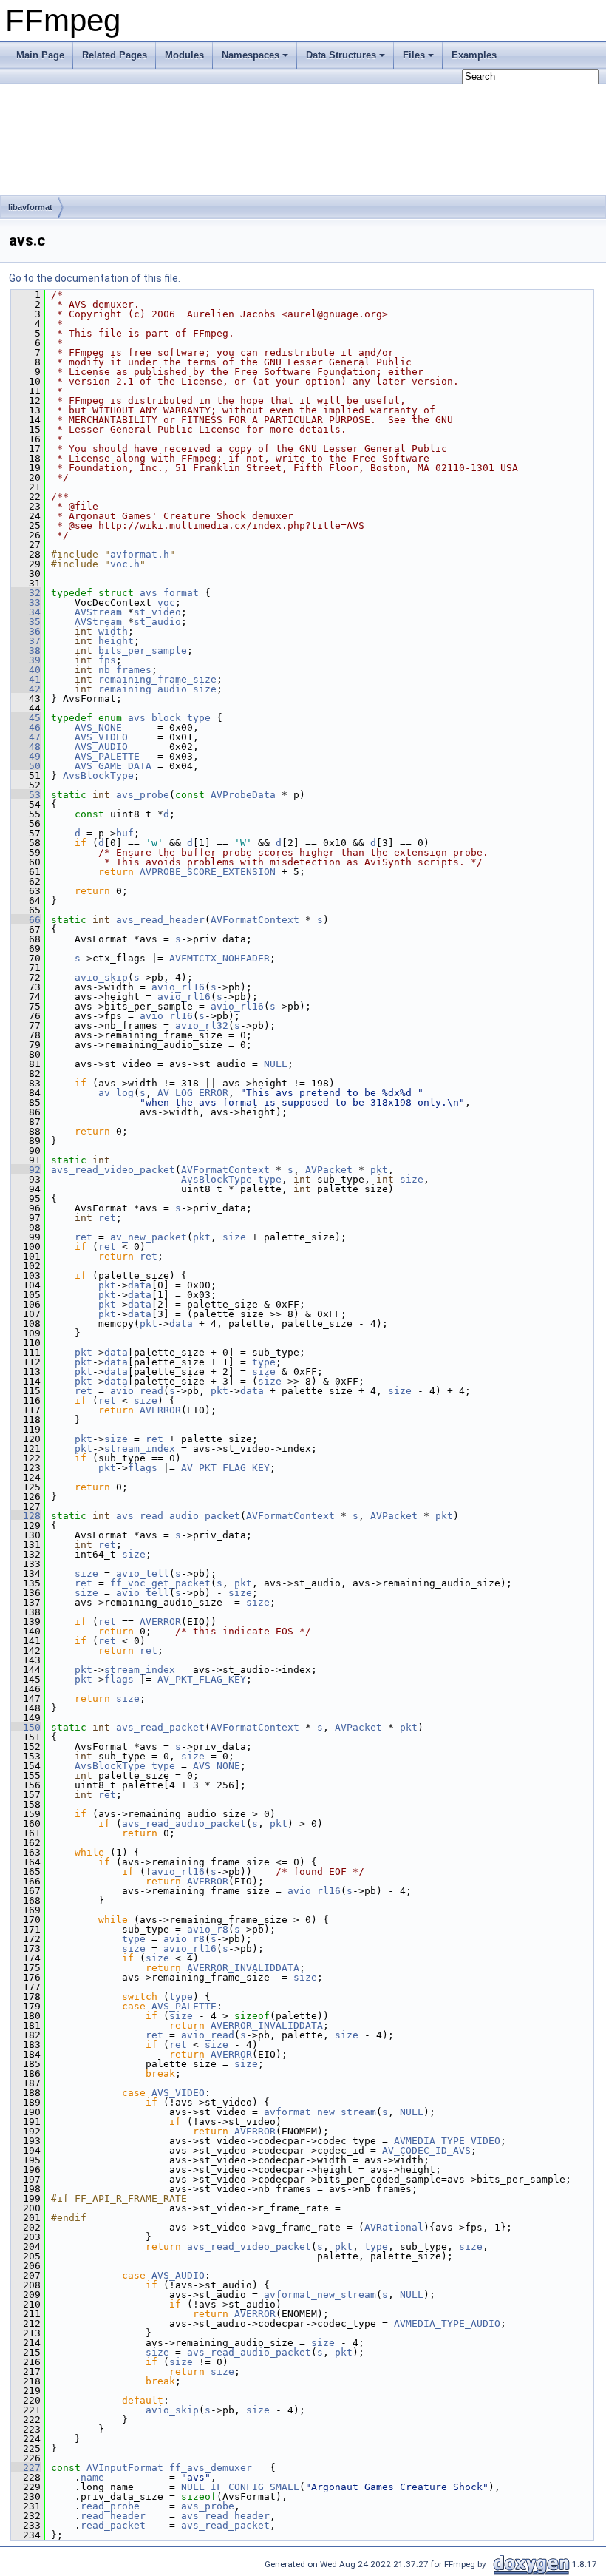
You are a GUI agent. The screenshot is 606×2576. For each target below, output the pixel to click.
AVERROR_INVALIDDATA (243, 1968)
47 (26, 737)
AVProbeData (243, 795)
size (412, 1179)
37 (26, 641)
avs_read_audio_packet (178, 1516)
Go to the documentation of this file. (95, 278)
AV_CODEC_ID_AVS (426, 2150)
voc (166, 602)
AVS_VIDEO (101, 737)
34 (26, 612)
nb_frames (125, 670)
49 (26, 756)
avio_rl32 (202, 1025)
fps (107, 660)
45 (26, 718)
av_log (116, 1093)
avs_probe (143, 795)
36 (26, 631)
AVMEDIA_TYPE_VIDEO (447, 2141)
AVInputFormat (125, 2468)
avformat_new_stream (320, 2112)
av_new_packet (149, 1237)
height (116, 641)
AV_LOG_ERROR (193, 1093)
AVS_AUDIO (101, 747)
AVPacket (329, 1170)
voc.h (125, 564)
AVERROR (160, 1410)
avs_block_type (169, 718)
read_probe (110, 2506)
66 (26, 920)
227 (26, 2468)
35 (26, 622)
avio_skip (101, 977)
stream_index (140, 1448)
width (113, 631)
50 (26, 766)
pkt (379, 1170)
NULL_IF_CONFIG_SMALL (240, 2487)
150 (26, 1727)
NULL (276, 1064)
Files (414, 55)
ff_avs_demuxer (211, 2468)
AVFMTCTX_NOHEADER (219, 958)
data (140, 1285)
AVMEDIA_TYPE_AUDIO (447, 2323)
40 (26, 670)
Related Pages (115, 55)
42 (26, 689)
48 (26, 747)
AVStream (98, 612)
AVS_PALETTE (107, 756)
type (270, 1179)
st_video (157, 612)
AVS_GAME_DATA (113, 766)
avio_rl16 (178, 987)
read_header (113, 2516)
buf (125, 833)
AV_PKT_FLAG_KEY (225, 1468)
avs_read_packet (160, 1727)
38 (26, 650)
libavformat (30, 207)
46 (26, 727)
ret (107, 1218)
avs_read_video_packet (113, 1170)
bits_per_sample (143, 650)
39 (26, 660)
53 (26, 795)
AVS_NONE (98, 727)
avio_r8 (208, 1929)
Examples (474, 55)
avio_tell (143, 1573)
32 (26, 593)
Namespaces (251, 55)
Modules (184, 55)
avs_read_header (160, 920)
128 (26, 1516)
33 (26, 602)
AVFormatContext (255, 920)
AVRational (394, 2227)
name (92, 2477)
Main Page (40, 55)
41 (26, 679)
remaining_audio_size (157, 689)
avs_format (169, 593)
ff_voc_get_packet (160, 1583)
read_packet (113, 2525)
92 (26, 1170)
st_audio (157, 622)
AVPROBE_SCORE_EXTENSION (208, 872)
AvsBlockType (98, 775)
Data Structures (341, 55)
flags (143, 1468)
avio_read (137, 1391)
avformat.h (140, 554)
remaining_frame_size (157, 679)
